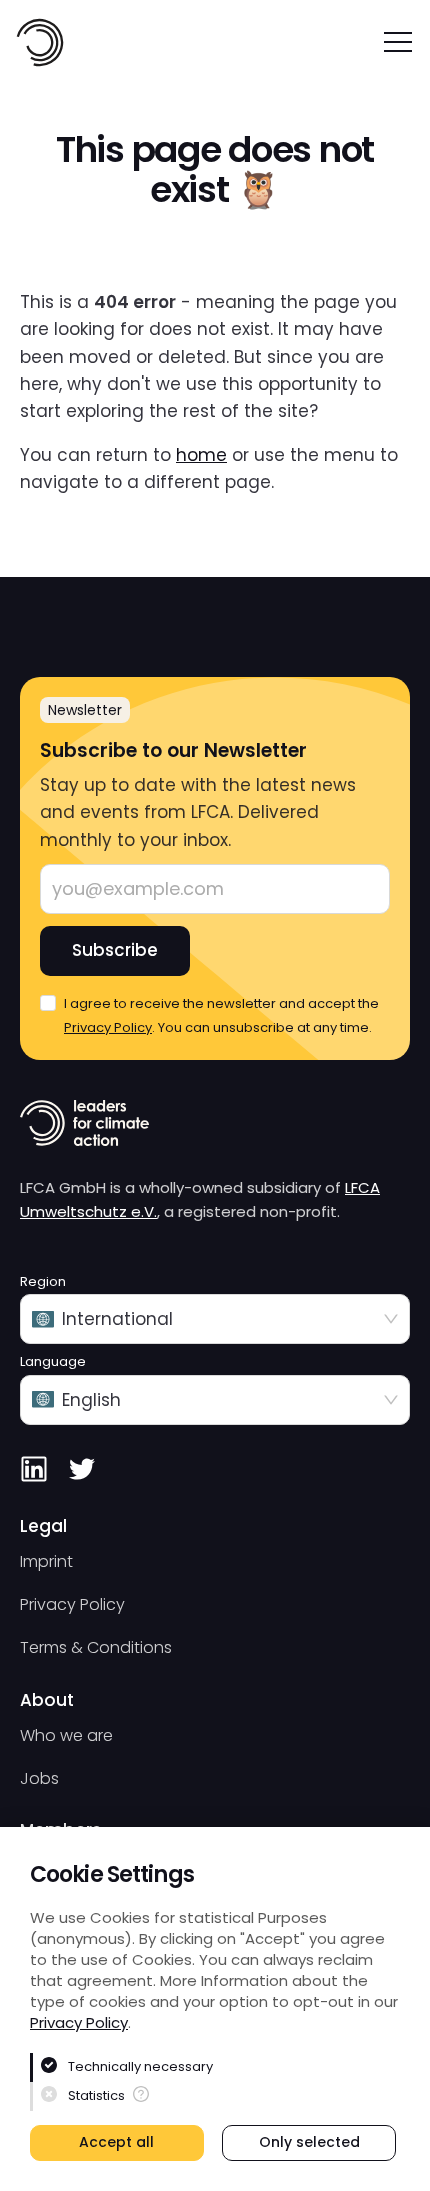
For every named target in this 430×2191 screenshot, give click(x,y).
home (201, 455)
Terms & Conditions (96, 1647)
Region (43, 1282)
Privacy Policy (79, 2022)
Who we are (66, 1735)
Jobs (39, 1778)
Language (53, 1362)
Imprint (46, 1561)
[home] (39, 42)
